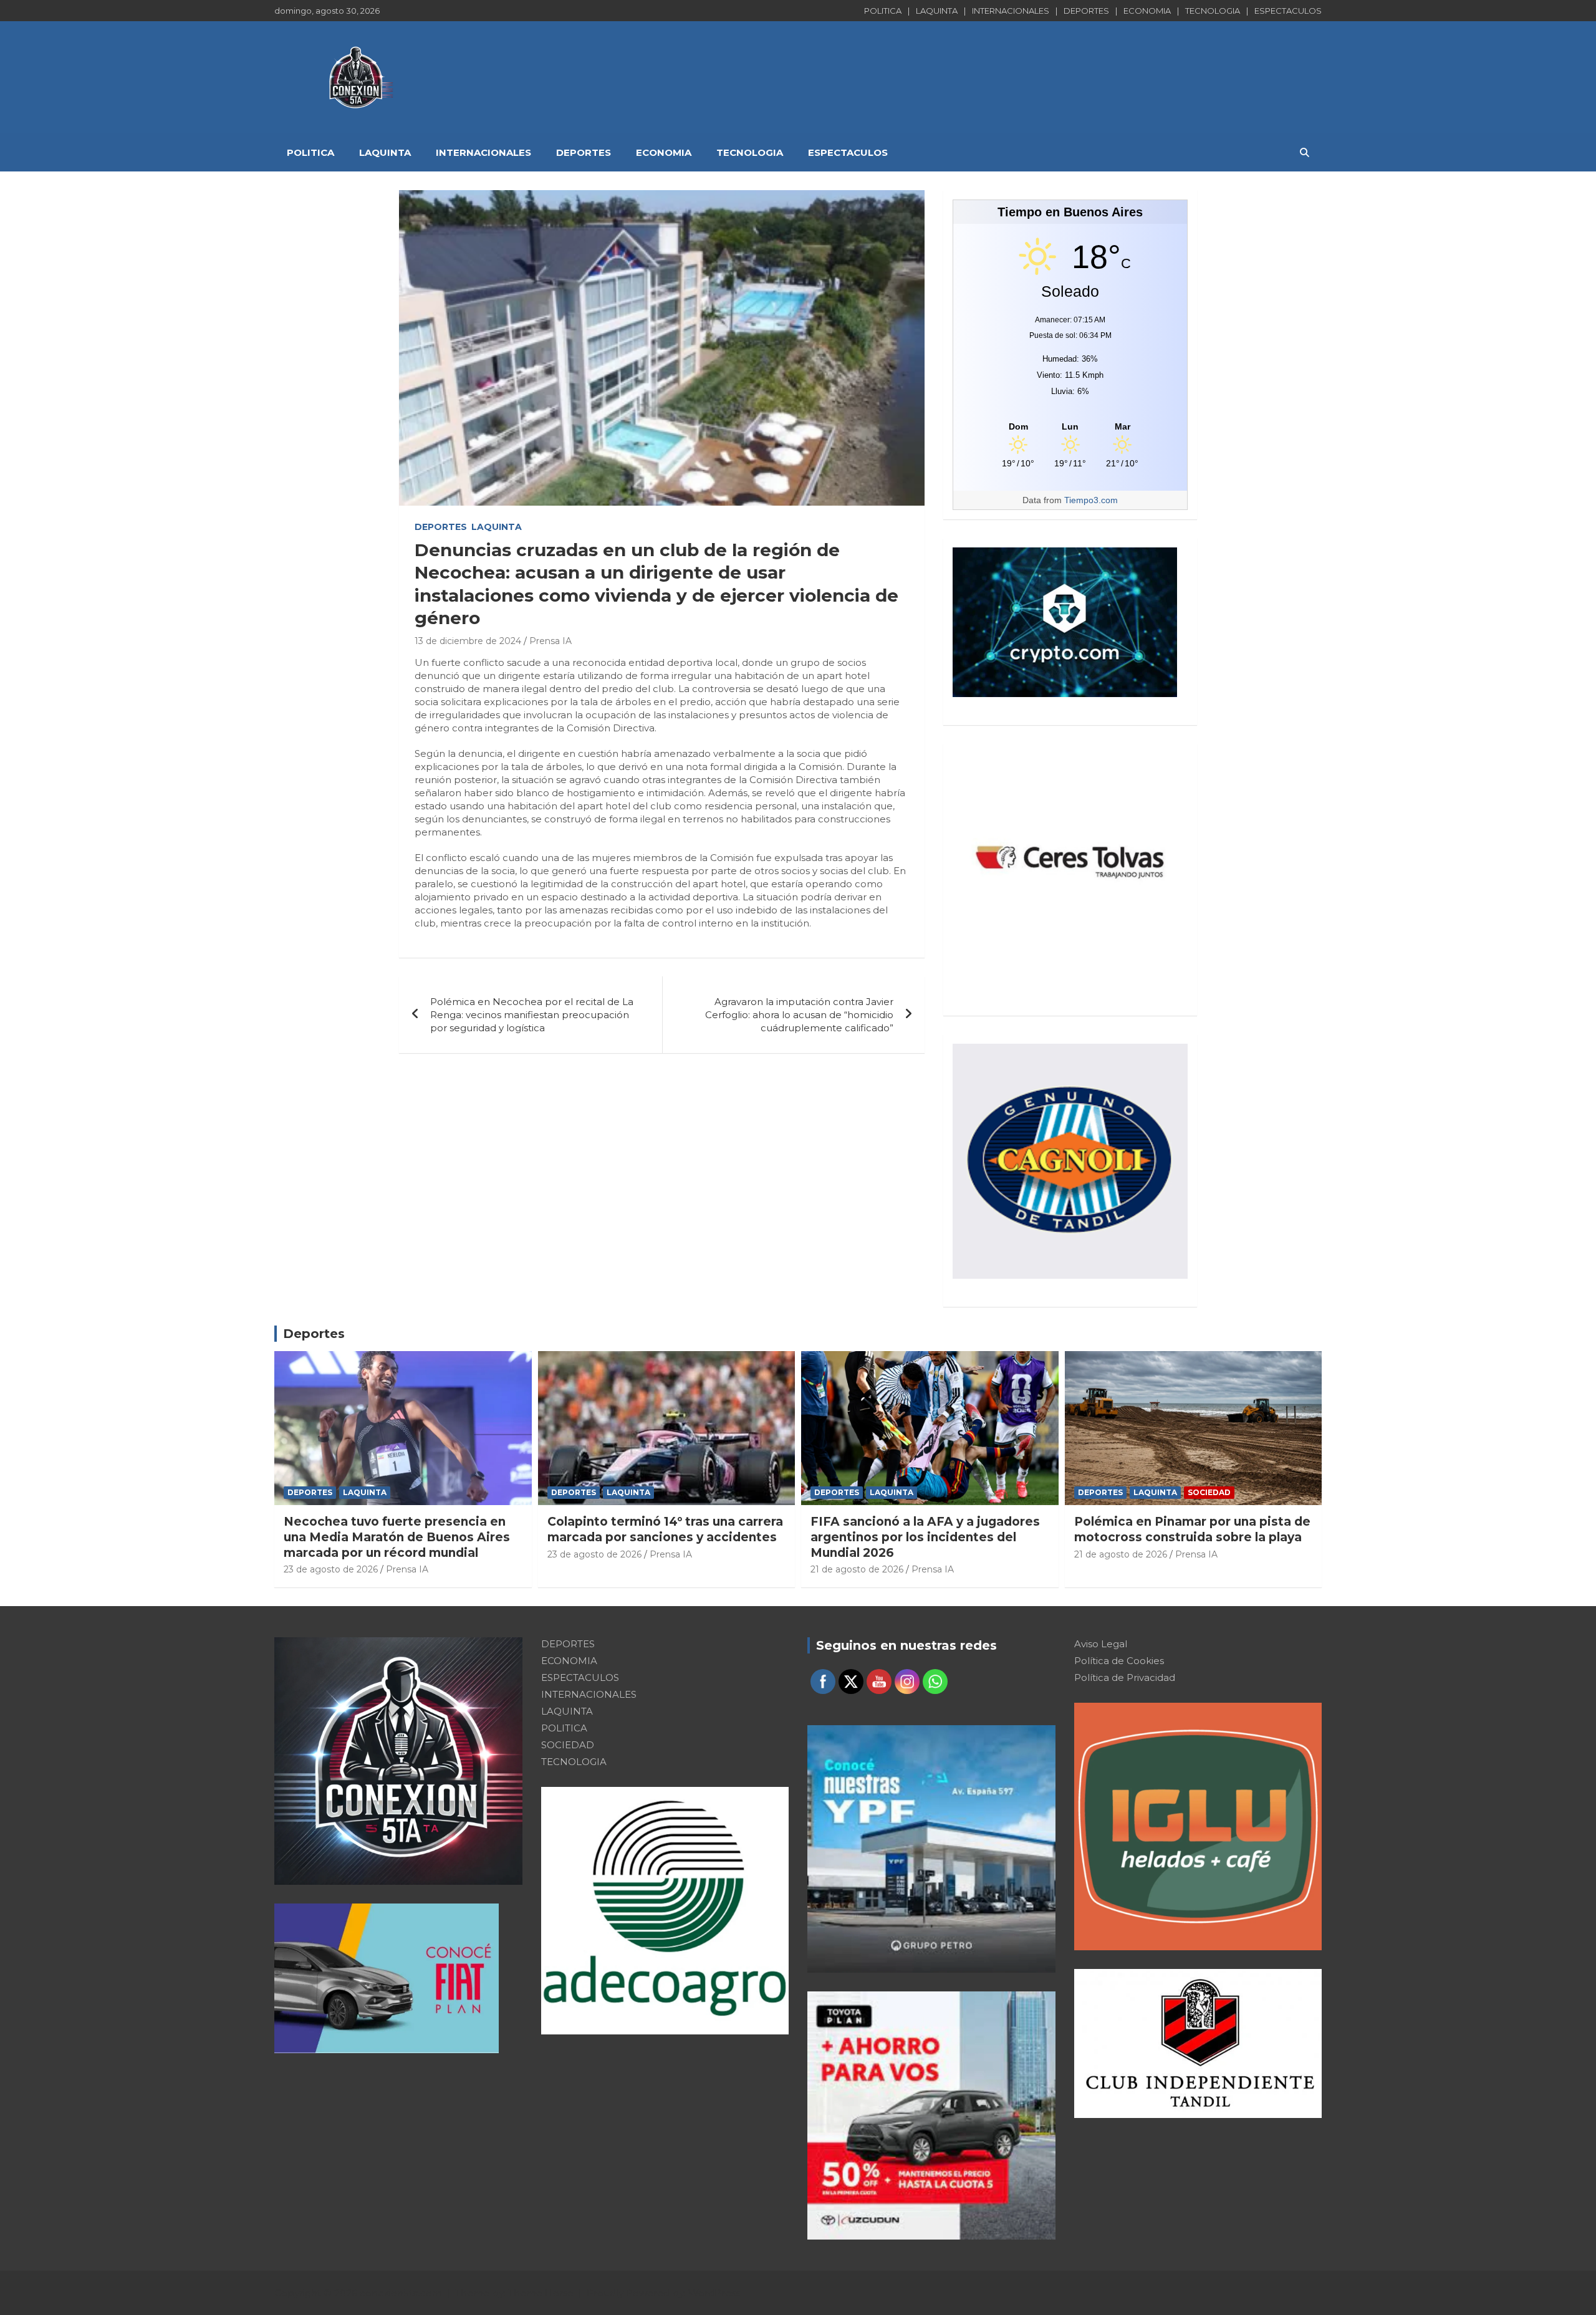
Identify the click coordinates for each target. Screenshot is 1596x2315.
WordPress (714, 2293)
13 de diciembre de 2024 (468, 641)
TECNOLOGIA (1213, 11)
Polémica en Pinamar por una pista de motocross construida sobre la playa (1192, 1529)
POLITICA (883, 11)
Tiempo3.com (1091, 500)
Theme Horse (541, 2293)
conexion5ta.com (401, 2293)
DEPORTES (1086, 11)
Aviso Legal (1101, 1644)
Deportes (314, 1334)
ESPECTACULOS (1288, 11)
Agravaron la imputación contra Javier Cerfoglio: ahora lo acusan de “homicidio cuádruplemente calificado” (799, 1015)
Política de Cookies (1119, 1661)
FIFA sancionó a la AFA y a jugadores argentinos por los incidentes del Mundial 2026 (925, 1537)
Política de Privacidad (1125, 1677)
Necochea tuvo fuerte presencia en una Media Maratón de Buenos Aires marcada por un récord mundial (397, 1537)
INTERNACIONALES (1011, 11)
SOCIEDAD (1209, 1492)
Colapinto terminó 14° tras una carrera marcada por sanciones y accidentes (665, 1529)
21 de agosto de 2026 (857, 1569)
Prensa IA (550, 641)
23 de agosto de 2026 (331, 1569)
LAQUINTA (937, 11)
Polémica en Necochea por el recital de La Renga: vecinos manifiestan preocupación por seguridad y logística (532, 1015)
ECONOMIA (1147, 11)
